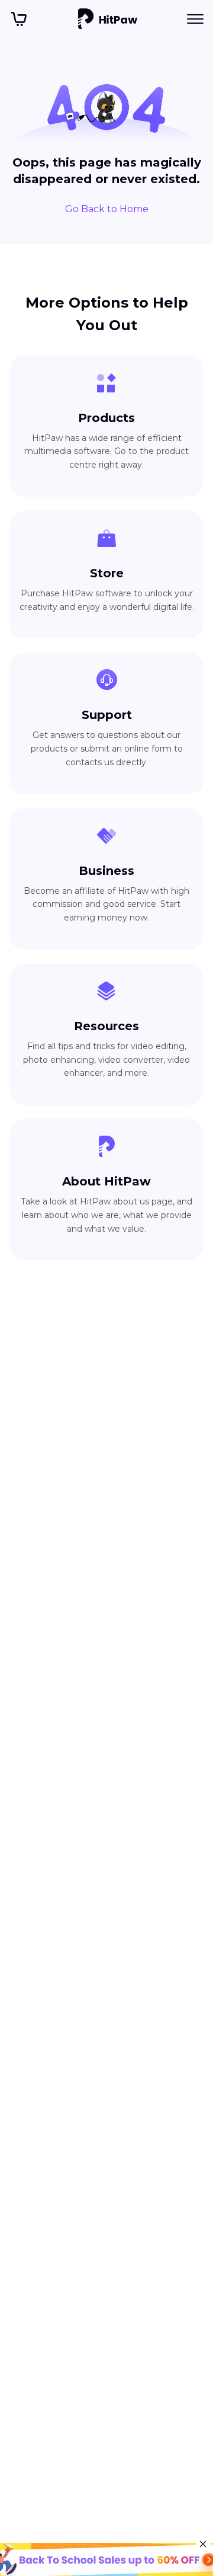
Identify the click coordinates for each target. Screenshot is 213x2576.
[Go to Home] (108, 19)
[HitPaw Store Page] (19, 19)
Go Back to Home (107, 209)
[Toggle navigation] (195, 19)
